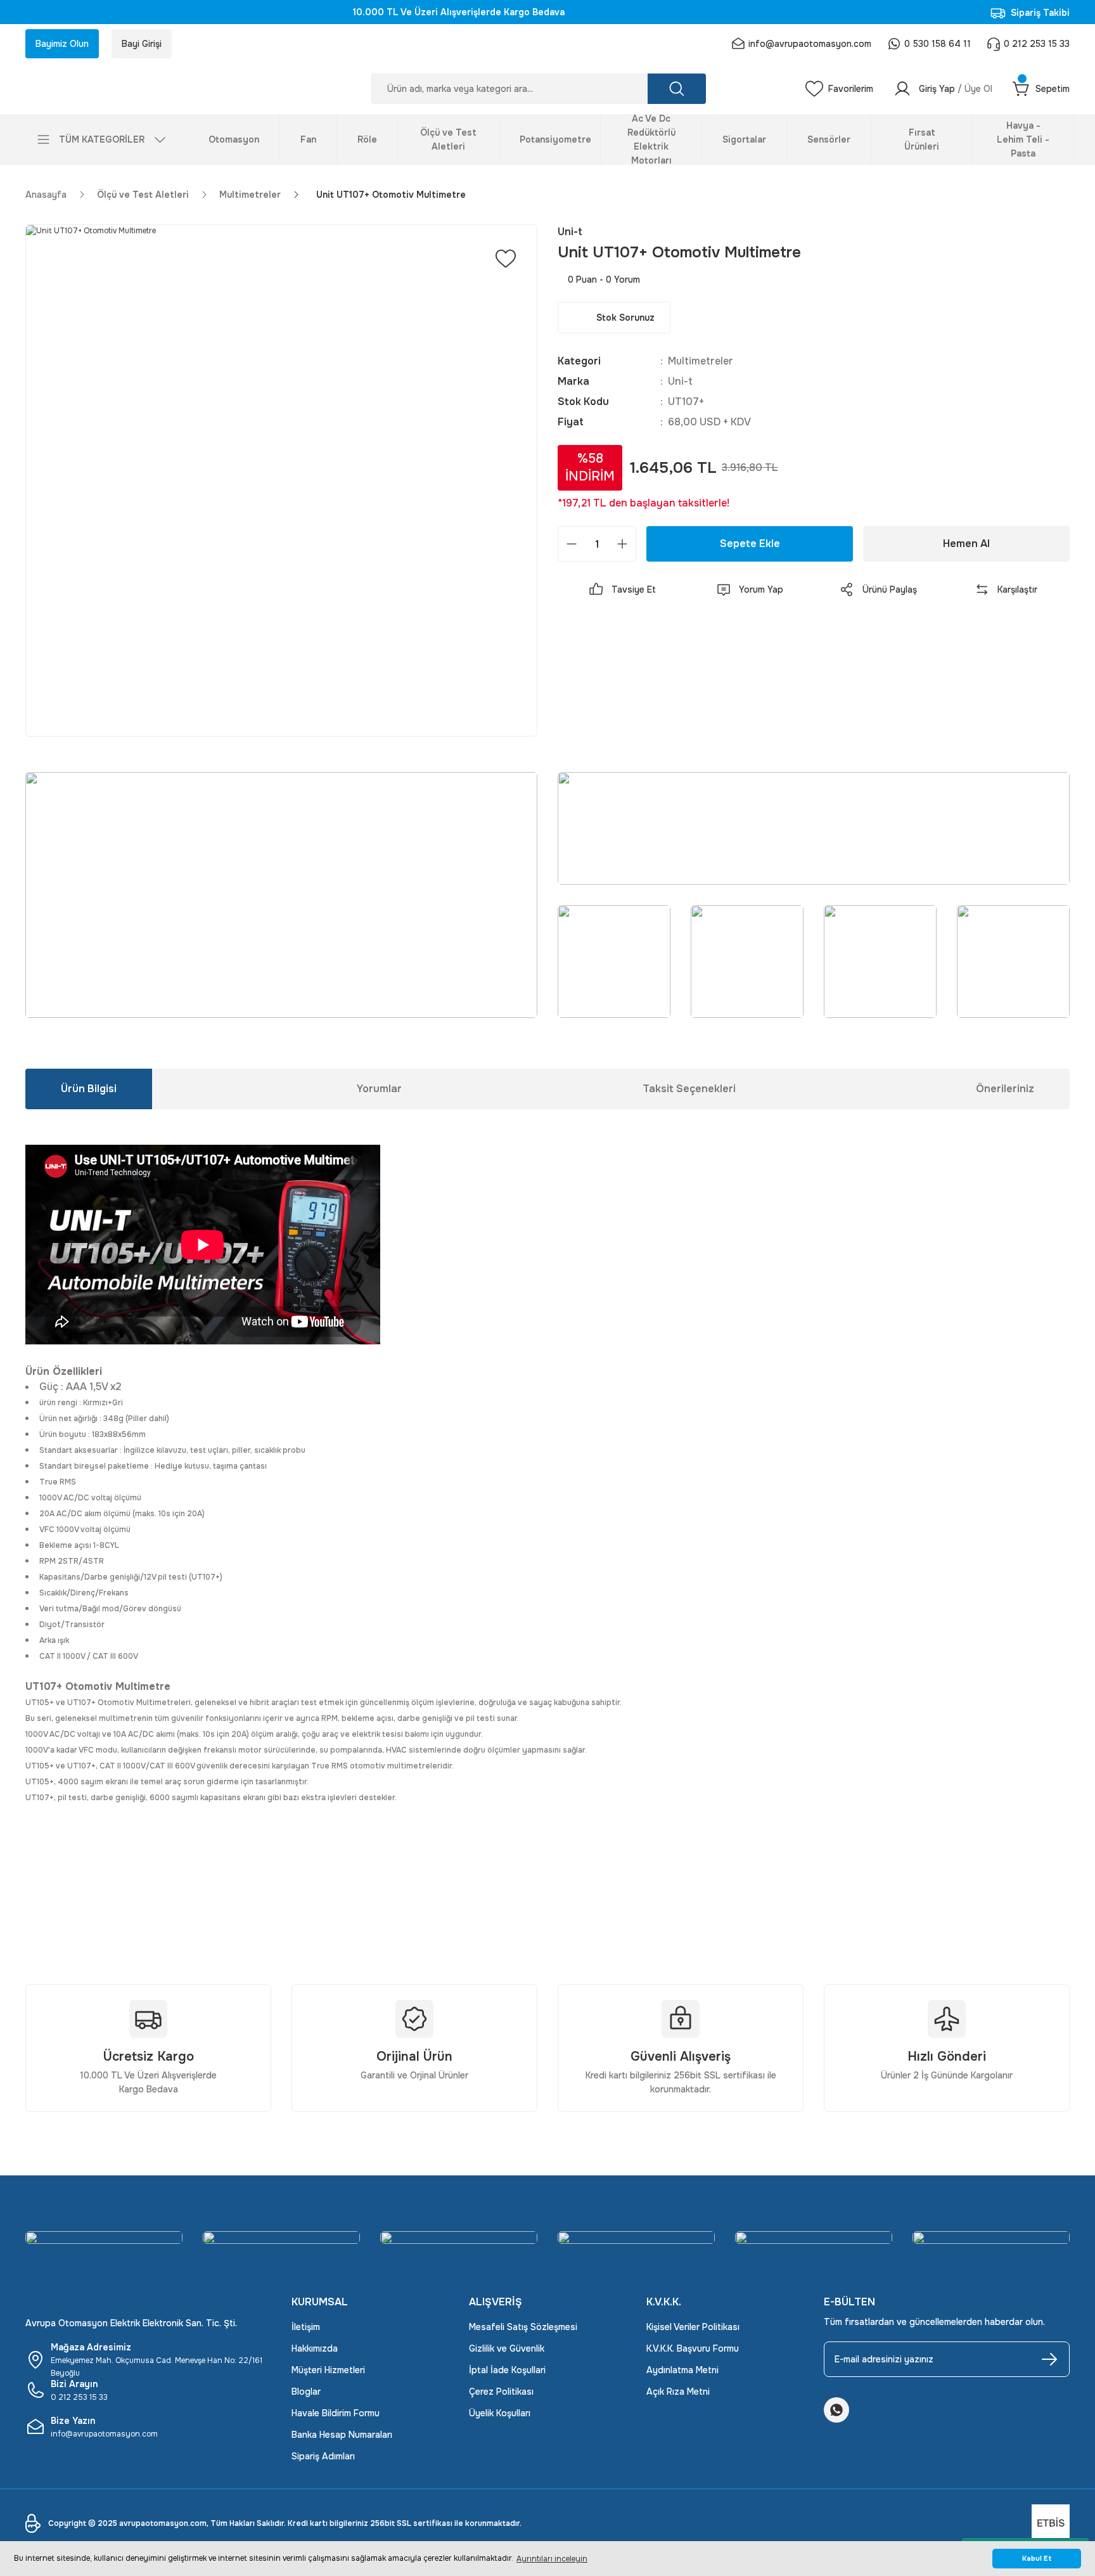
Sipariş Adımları (323, 2456)
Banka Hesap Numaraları (342, 2435)
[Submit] (1049, 2359)
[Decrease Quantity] (572, 544)
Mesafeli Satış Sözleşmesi (523, 2327)
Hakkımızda (315, 2348)
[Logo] (148, 89)
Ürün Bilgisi (89, 1089)
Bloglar (306, 2392)
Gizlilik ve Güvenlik (507, 2348)
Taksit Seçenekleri (689, 1089)
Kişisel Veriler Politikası (693, 2327)
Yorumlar (379, 1089)
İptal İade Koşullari (507, 2370)
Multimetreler (701, 361)
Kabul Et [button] (1037, 2559)
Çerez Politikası (501, 2392)
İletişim (306, 2327)
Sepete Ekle (750, 544)
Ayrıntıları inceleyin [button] (552, 2559)
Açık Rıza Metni (678, 2392)
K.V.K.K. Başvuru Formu (693, 2348)
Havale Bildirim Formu (336, 2413)
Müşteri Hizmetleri (328, 2370)
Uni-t (680, 381)
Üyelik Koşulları (500, 2413)
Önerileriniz (1005, 1089)
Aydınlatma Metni (682, 2370)
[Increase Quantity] (622, 544)
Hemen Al (966, 544)
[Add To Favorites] (506, 259)
